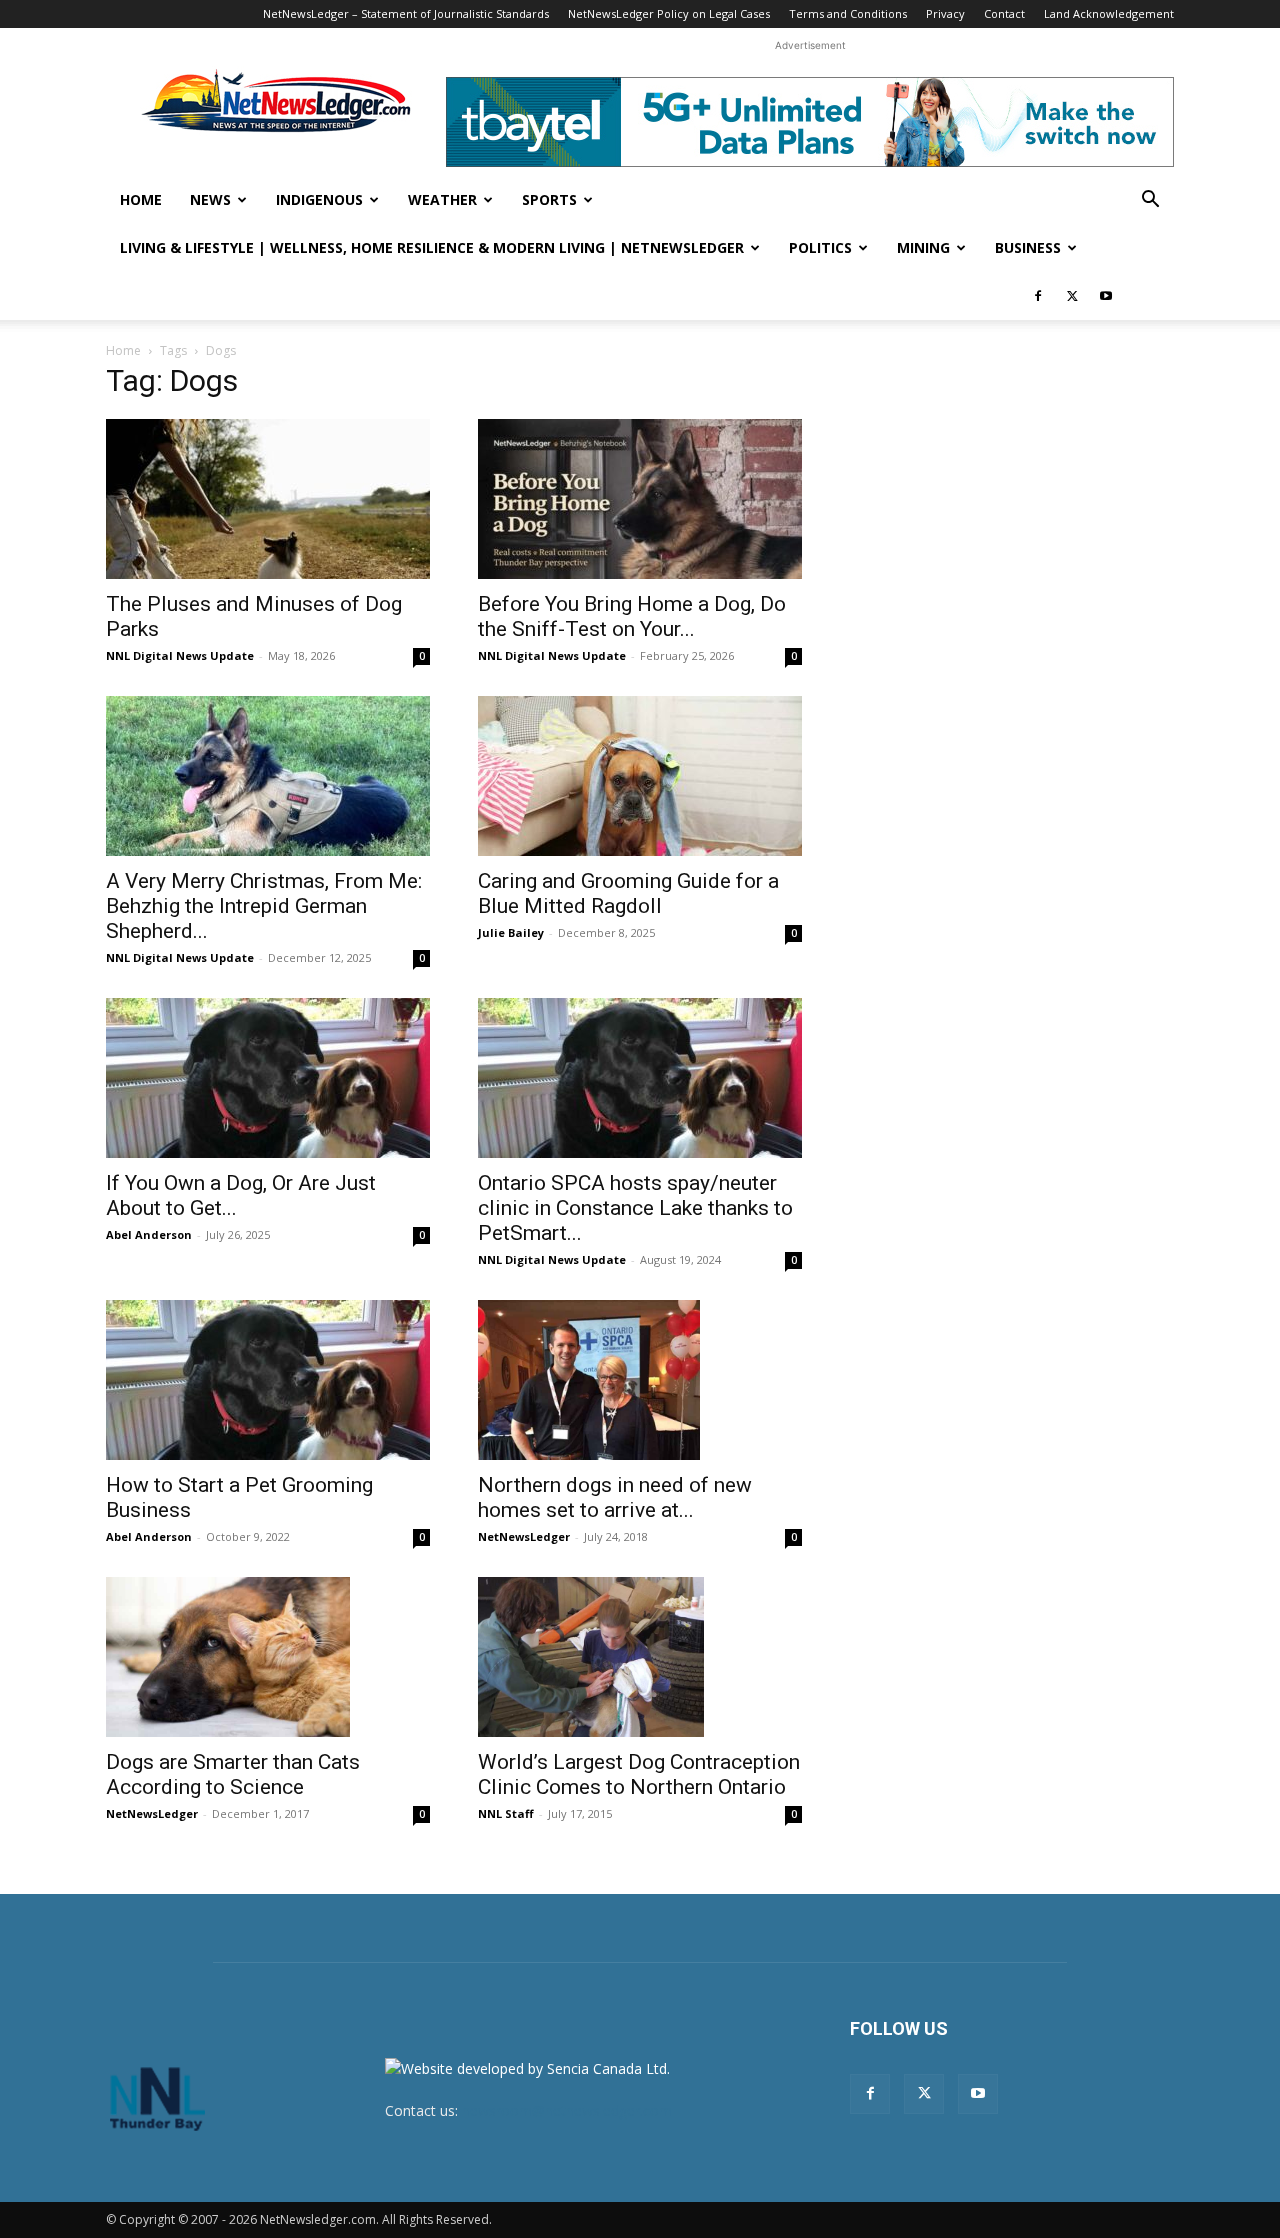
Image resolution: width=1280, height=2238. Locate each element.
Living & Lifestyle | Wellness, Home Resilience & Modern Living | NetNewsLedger (432, 247)
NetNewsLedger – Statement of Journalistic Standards (406, 13)
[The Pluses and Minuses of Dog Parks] (268, 499)
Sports (549, 199)
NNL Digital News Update (180, 655)
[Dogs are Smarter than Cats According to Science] (268, 1657)
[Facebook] (1038, 296)
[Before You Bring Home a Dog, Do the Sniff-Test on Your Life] (640, 499)
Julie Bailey (511, 932)
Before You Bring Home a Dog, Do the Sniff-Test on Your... (632, 616)
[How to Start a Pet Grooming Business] (268, 1380)
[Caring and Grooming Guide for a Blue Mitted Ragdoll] (640, 776)
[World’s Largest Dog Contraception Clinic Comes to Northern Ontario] (640, 1657)
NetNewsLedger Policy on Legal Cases (669, 13)
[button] (1150, 201)
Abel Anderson (149, 1234)
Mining (923, 247)
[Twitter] (1072, 296)
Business (1028, 247)
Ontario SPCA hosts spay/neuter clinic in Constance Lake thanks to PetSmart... (635, 1208)
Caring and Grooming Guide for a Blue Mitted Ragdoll (628, 893)
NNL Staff (506, 1813)
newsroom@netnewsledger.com (567, 2110)
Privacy (945, 13)
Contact (1004, 13)
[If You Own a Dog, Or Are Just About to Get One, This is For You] (268, 1078)
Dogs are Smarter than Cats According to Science (233, 1774)
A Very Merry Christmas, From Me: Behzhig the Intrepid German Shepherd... (264, 906)
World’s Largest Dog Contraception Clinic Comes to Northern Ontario (639, 1774)
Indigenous (319, 199)
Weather (442, 199)
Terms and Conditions (848, 13)
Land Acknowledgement (1109, 13)
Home (141, 199)
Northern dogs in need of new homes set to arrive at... (615, 1497)
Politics (820, 247)
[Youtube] (1106, 296)
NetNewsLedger (524, 1536)
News (210, 199)
